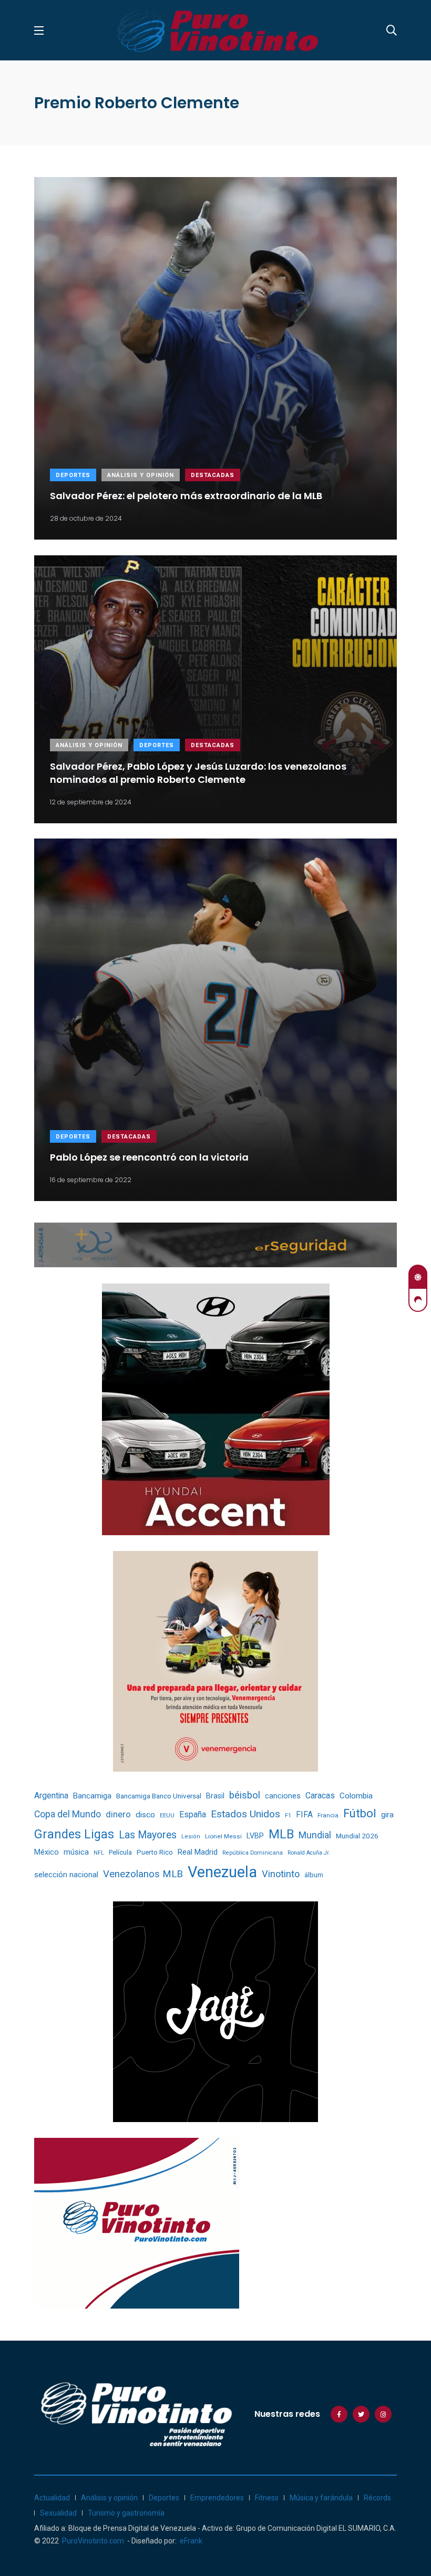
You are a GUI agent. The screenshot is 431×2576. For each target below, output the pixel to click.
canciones (283, 1796)
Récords (377, 2498)
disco (145, 1815)
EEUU (167, 1815)
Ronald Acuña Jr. (309, 1853)
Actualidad (52, 2498)
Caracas (320, 1796)
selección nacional (66, 1875)
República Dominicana (253, 1853)
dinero (118, 1814)
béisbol (245, 1795)
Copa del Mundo (68, 1814)
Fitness (267, 2498)
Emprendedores (217, 2498)
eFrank (191, 2541)
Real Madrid (198, 1852)
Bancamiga (92, 1796)
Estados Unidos (245, 1814)
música (76, 1852)
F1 (288, 1815)
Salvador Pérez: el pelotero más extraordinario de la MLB (186, 496)
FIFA (304, 1815)
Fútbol (360, 1813)
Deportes (73, 475)
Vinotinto (281, 1874)
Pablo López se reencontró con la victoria (149, 1157)
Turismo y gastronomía (126, 2513)
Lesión (191, 1837)
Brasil (215, 1796)
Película (120, 1852)
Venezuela (222, 1872)
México (47, 1852)
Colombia (356, 1796)
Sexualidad (58, 2513)
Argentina (51, 1796)
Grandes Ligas (74, 1834)
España (193, 1814)
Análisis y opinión (141, 475)
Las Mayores (148, 1835)
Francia (328, 1815)
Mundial (315, 1835)
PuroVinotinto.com (93, 2541)
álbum (314, 1875)
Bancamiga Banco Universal (159, 1796)
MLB (281, 1834)
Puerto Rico (155, 1852)
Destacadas (213, 475)
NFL (99, 1853)
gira (387, 1815)
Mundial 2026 (357, 1836)
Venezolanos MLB (143, 1874)
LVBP (255, 1836)
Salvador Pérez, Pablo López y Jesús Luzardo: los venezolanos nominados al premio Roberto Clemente (198, 772)
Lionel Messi (223, 1836)
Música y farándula (321, 2498)
